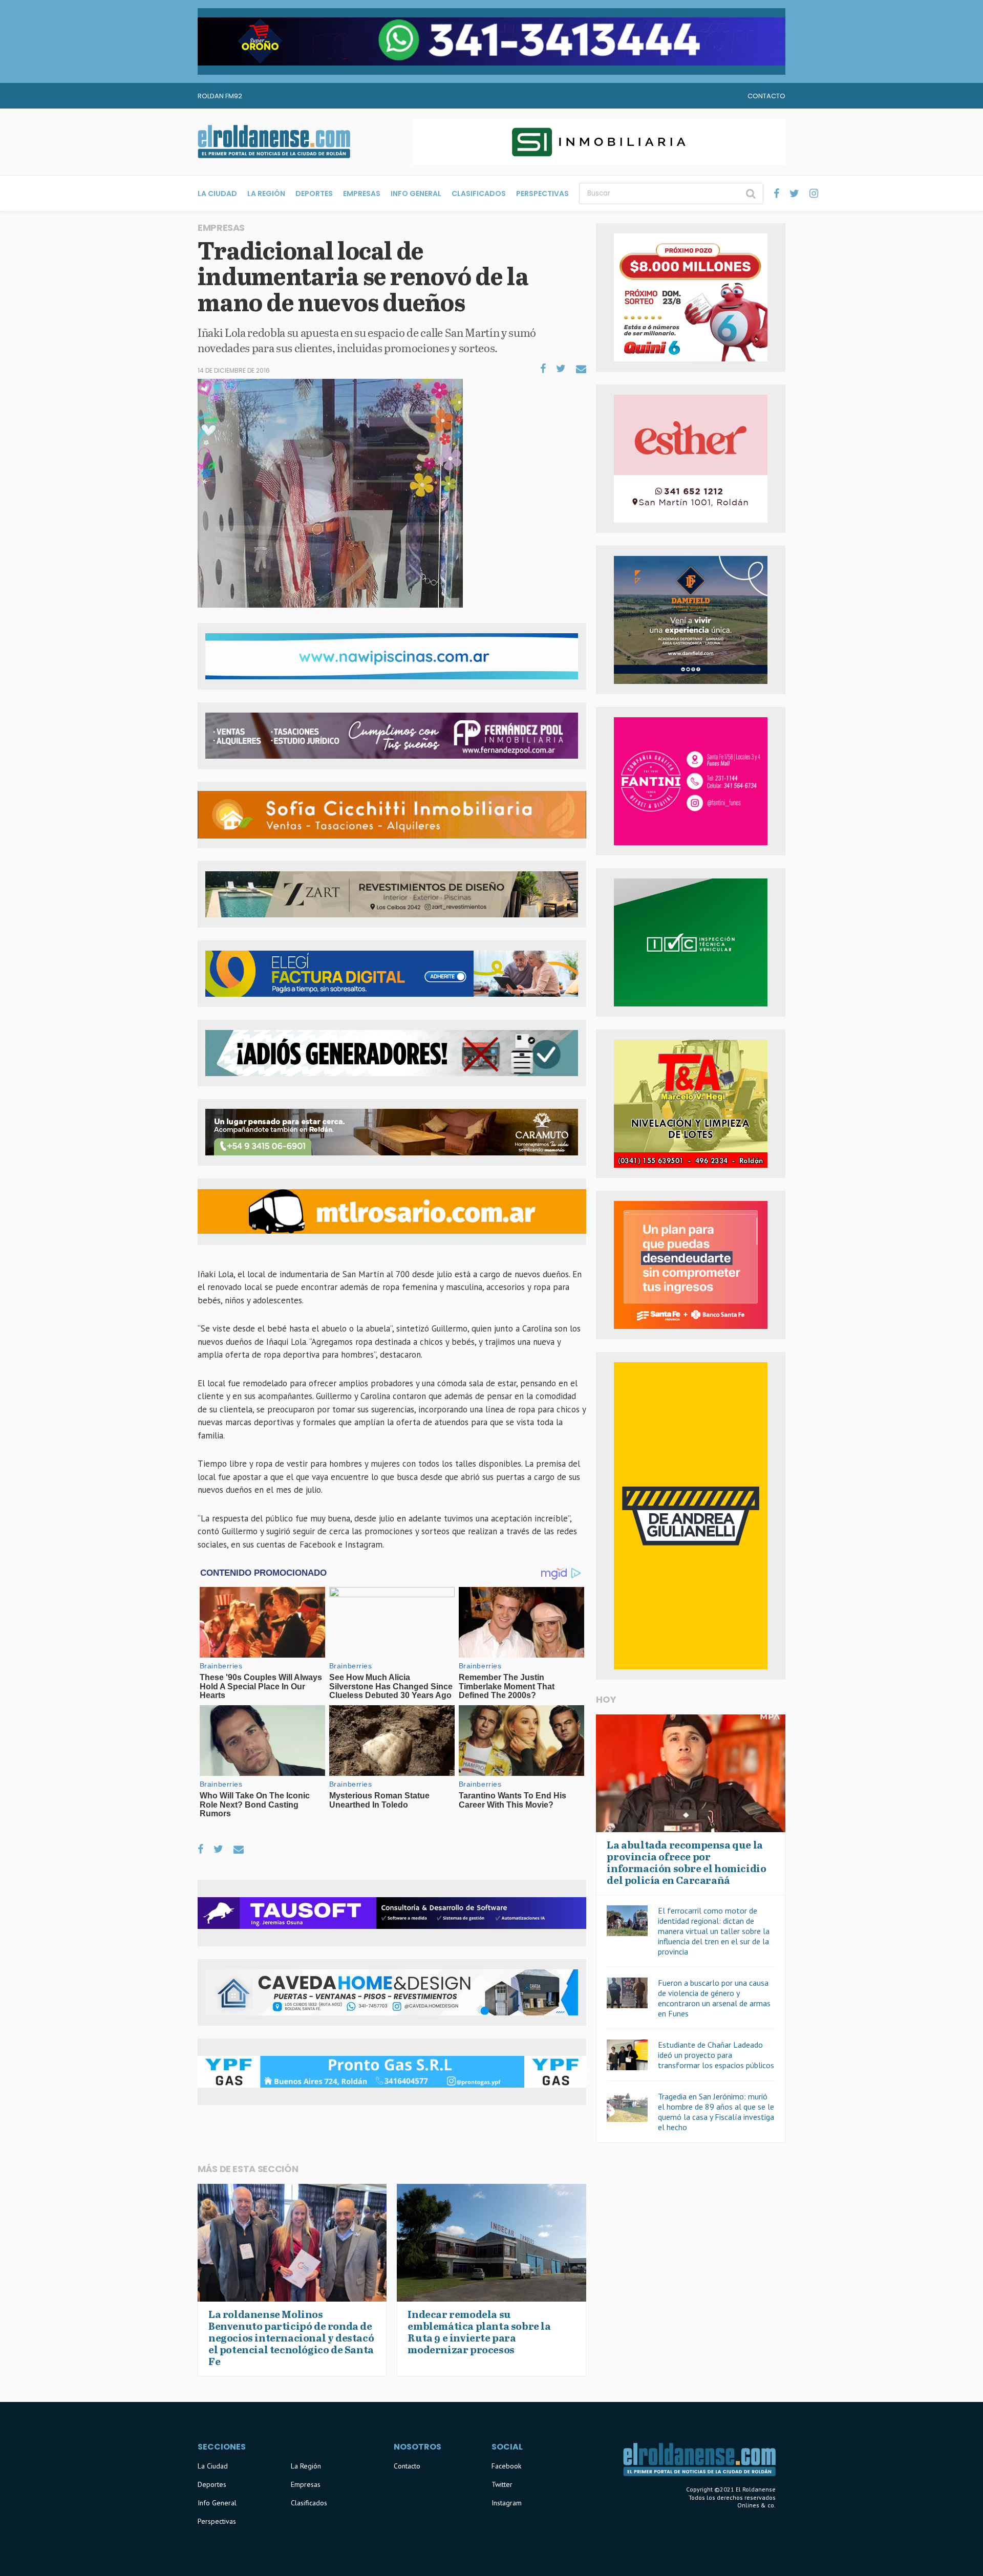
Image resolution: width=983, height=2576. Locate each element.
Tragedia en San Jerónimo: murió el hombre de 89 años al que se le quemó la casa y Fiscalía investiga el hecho (716, 2112)
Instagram (507, 2503)
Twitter (502, 2484)
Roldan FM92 (220, 96)
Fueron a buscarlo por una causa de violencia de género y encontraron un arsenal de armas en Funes (714, 1998)
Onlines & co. (756, 2505)
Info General (416, 194)
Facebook (506, 2466)
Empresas (362, 194)
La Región (266, 194)
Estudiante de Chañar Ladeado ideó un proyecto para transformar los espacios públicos (716, 2055)
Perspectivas (542, 194)
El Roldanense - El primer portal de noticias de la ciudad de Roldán (274, 142)
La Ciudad (217, 194)
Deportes (314, 194)
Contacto (766, 96)
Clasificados (479, 194)
